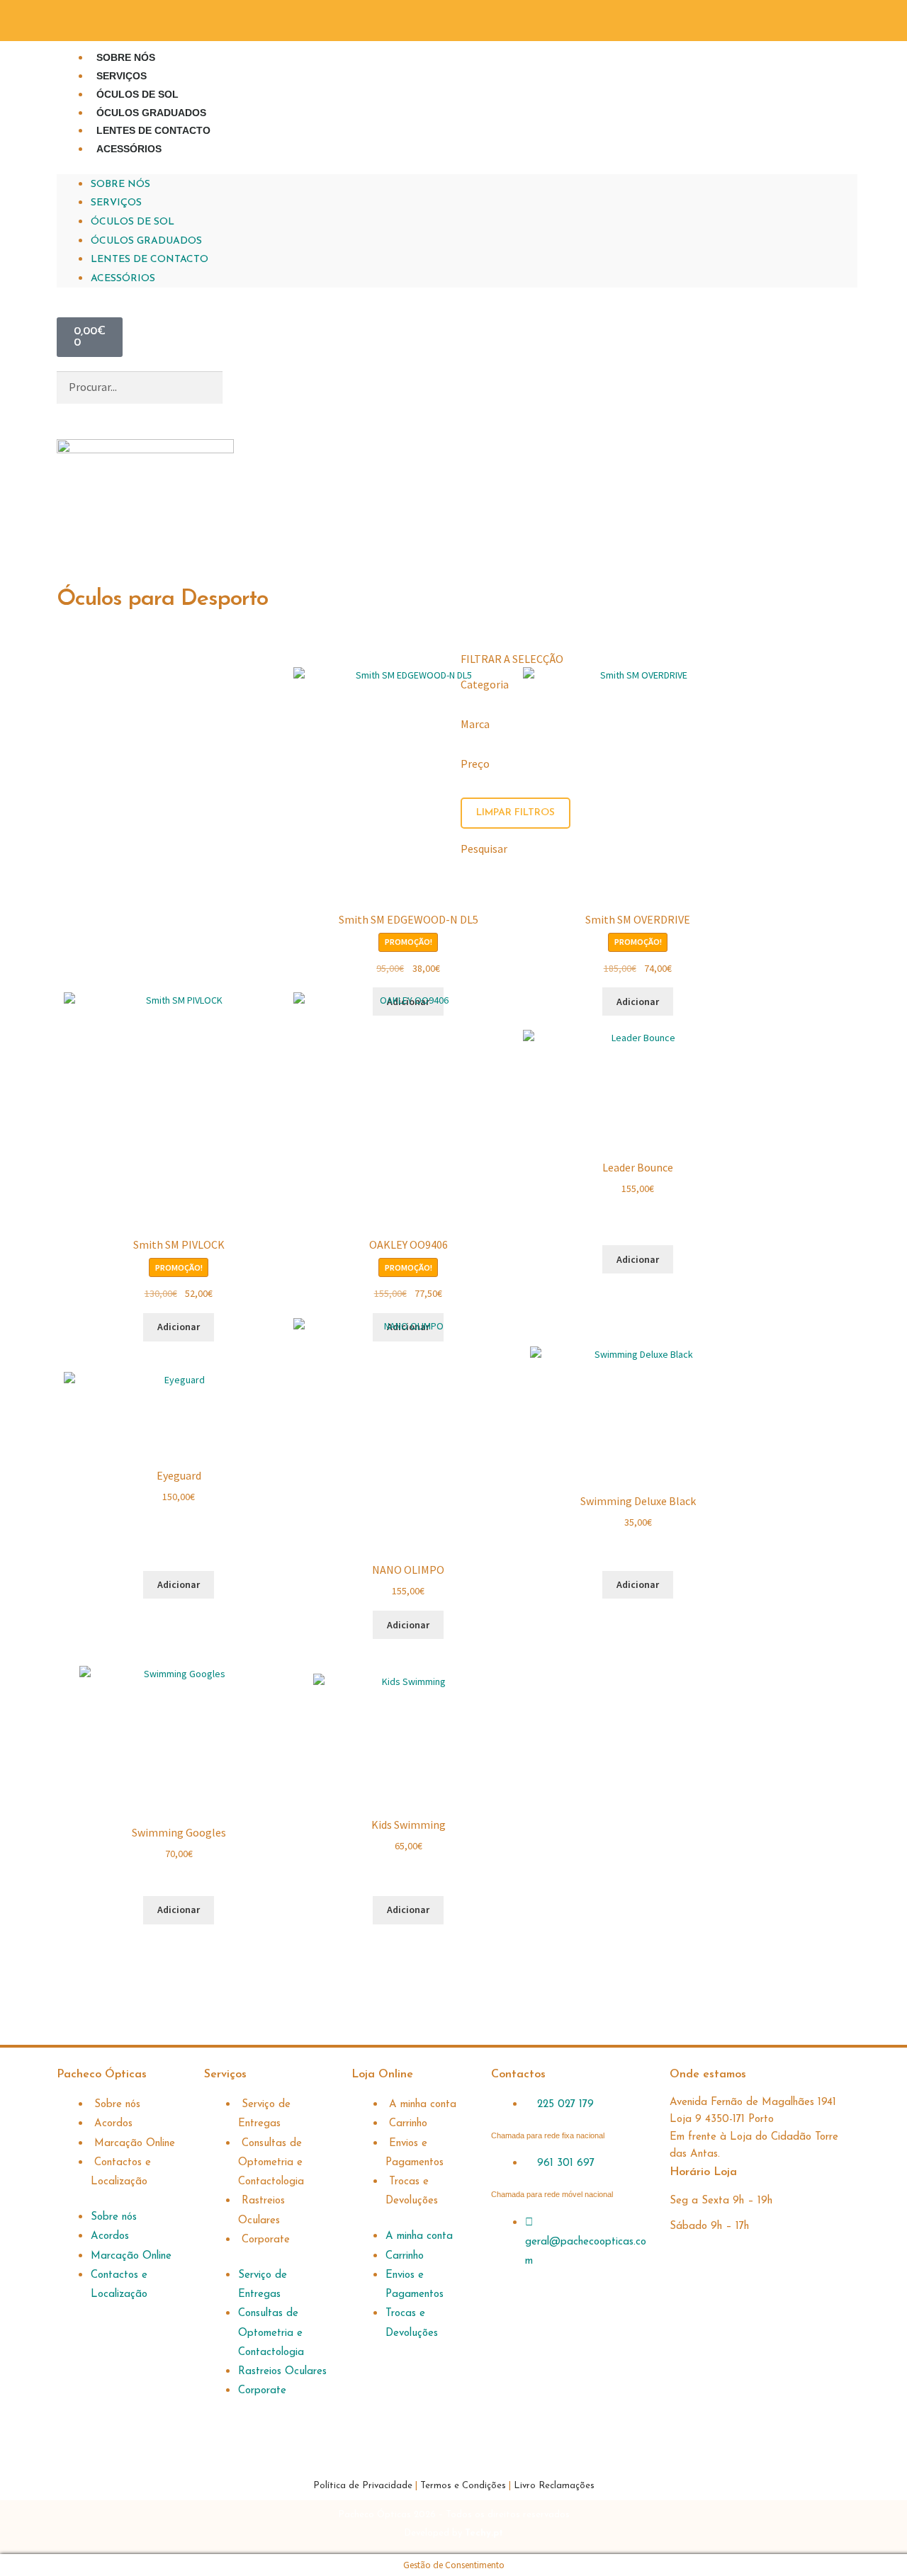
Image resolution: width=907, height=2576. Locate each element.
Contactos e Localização (121, 2172)
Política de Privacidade (364, 2486)
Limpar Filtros (516, 813)
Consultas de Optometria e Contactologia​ (271, 2163)
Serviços (122, 76)
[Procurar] (245, 387)
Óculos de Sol (137, 94)
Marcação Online (135, 2144)
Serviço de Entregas (264, 2114)
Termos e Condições (463, 2486)
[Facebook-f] (765, 18)
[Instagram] (802, 18)
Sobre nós (126, 57)
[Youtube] (840, 18)
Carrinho (408, 2124)
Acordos (113, 2124)
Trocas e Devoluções (412, 2191)
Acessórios (129, 149)
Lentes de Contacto (153, 130)
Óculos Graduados (151, 113)
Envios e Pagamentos (415, 2153)
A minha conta (423, 2105)
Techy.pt (484, 2533)
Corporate (266, 2240)
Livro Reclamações (554, 2486)
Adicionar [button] (179, 1584)
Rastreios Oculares (261, 2211)
